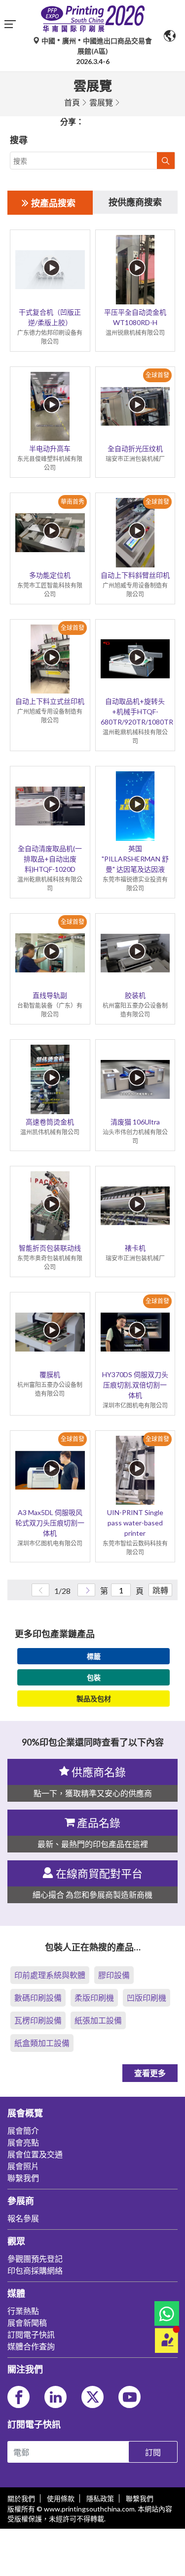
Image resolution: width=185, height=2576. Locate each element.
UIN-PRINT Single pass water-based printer (135, 1523)
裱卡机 (135, 1248)
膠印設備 (114, 1975)
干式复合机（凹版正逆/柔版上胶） (50, 317)
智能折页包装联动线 (50, 1248)
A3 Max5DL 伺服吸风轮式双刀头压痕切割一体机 (50, 1523)
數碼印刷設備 (38, 1998)
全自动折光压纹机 (135, 448)
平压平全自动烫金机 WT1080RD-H (135, 317)
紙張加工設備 (98, 2020)
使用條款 (61, 2498)
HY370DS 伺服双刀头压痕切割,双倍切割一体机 (135, 1385)
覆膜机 (50, 1374)
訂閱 (153, 2452)
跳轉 (160, 1590)
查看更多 (150, 2073)
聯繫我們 (140, 2498)
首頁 (72, 102)
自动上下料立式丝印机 (50, 701)
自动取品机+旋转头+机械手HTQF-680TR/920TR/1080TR (135, 711)
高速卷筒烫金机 (50, 1122)
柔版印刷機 (94, 1998)
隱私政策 (100, 2498)
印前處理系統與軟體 (50, 1975)
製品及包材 (94, 1699)
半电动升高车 (50, 448)
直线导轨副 (50, 995)
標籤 (94, 1656)
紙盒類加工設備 (42, 2043)
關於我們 (21, 2498)
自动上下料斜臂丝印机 (135, 575)
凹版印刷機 (147, 1998)
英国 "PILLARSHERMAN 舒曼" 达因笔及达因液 (135, 859)
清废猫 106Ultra (135, 1122)
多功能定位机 (50, 575)
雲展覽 (101, 102)
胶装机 (135, 995)
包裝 (94, 1677)
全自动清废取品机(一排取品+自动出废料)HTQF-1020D (50, 859)
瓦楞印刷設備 (38, 2020)
